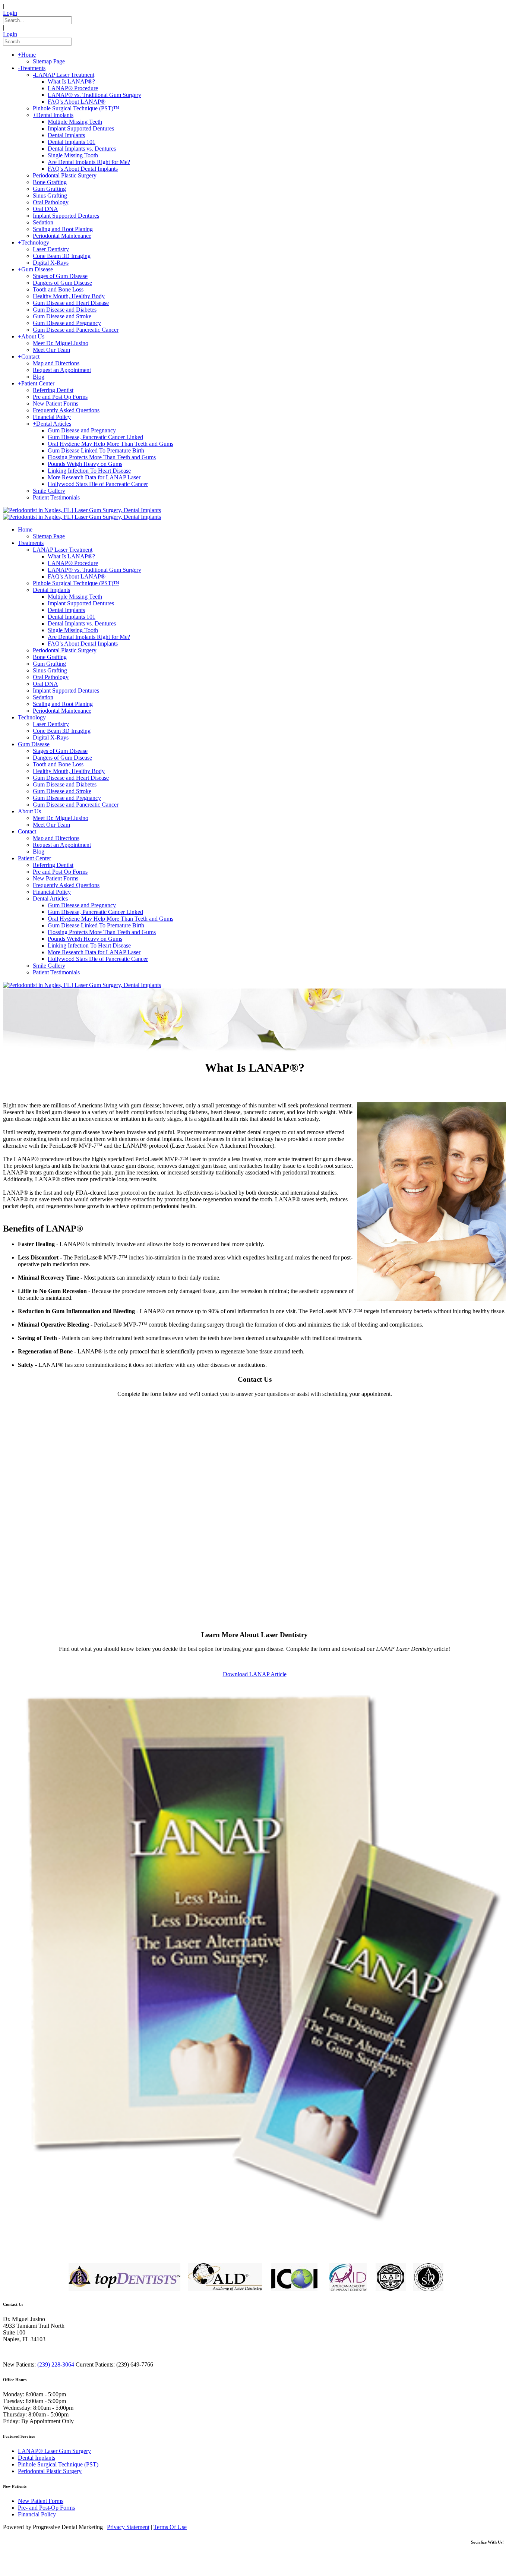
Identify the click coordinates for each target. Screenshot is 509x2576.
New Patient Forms (41, 2501)
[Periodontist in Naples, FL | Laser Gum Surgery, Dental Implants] (82, 510)
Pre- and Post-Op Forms (46, 2508)
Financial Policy (37, 2514)
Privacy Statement (128, 2527)
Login (10, 13)
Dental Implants (37, 2458)
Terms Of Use (170, 2527)
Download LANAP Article (255, 1674)
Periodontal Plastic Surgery (50, 2471)
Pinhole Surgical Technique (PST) (58, 2464)
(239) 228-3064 (56, 2364)
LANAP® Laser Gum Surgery (54, 2451)
